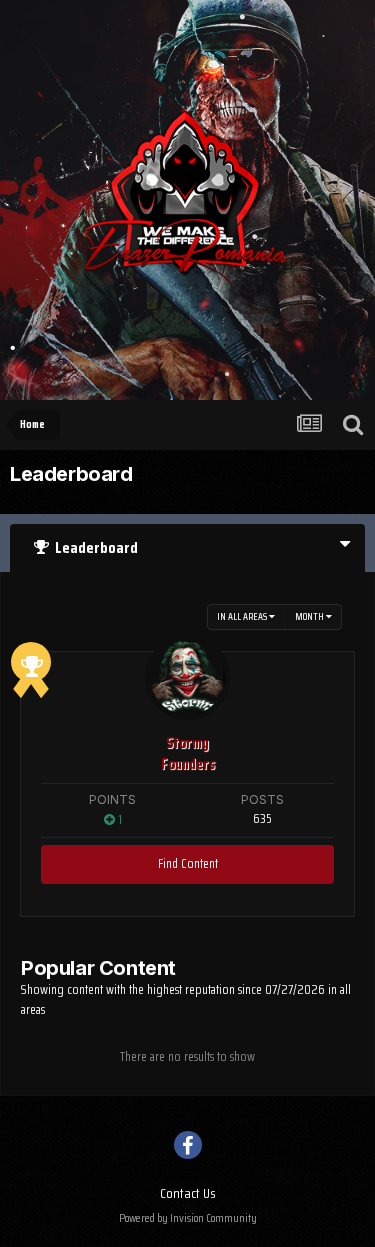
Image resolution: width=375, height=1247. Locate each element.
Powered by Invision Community (188, 1217)
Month (310, 616)
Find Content (188, 863)
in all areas (243, 616)
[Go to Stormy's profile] (187, 677)
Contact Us (188, 1193)
